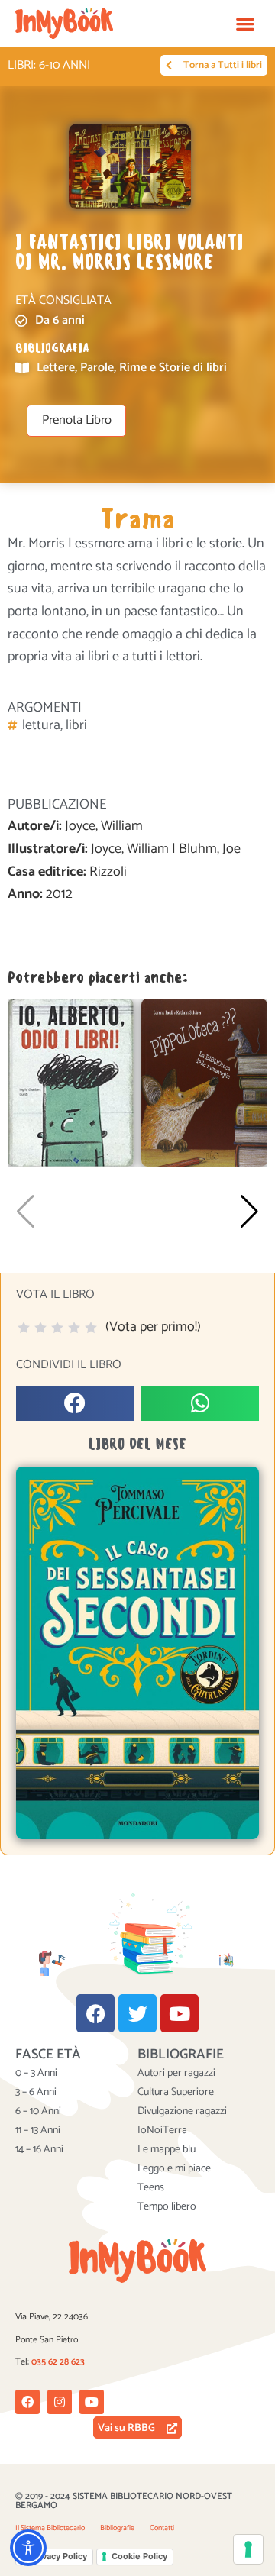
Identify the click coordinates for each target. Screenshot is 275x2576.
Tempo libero (167, 2207)
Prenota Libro (77, 420)
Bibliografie (117, 2528)
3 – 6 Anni (36, 2093)
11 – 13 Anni (38, 2131)
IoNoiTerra (162, 2131)
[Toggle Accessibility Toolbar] (28, 2548)
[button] (245, 23)
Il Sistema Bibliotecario (50, 2528)
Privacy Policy (59, 2556)
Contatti (162, 2528)
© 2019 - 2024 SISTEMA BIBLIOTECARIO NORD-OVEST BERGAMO (124, 2501)
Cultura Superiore (176, 2093)
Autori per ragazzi (176, 2074)
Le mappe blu (167, 2150)
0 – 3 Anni (36, 2074)
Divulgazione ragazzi (182, 2112)
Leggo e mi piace (174, 2169)
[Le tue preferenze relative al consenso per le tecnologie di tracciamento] (248, 2549)
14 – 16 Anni (39, 2150)
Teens (151, 2188)
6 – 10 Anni (38, 2112)
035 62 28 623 (58, 2362)
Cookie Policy (139, 2556)
